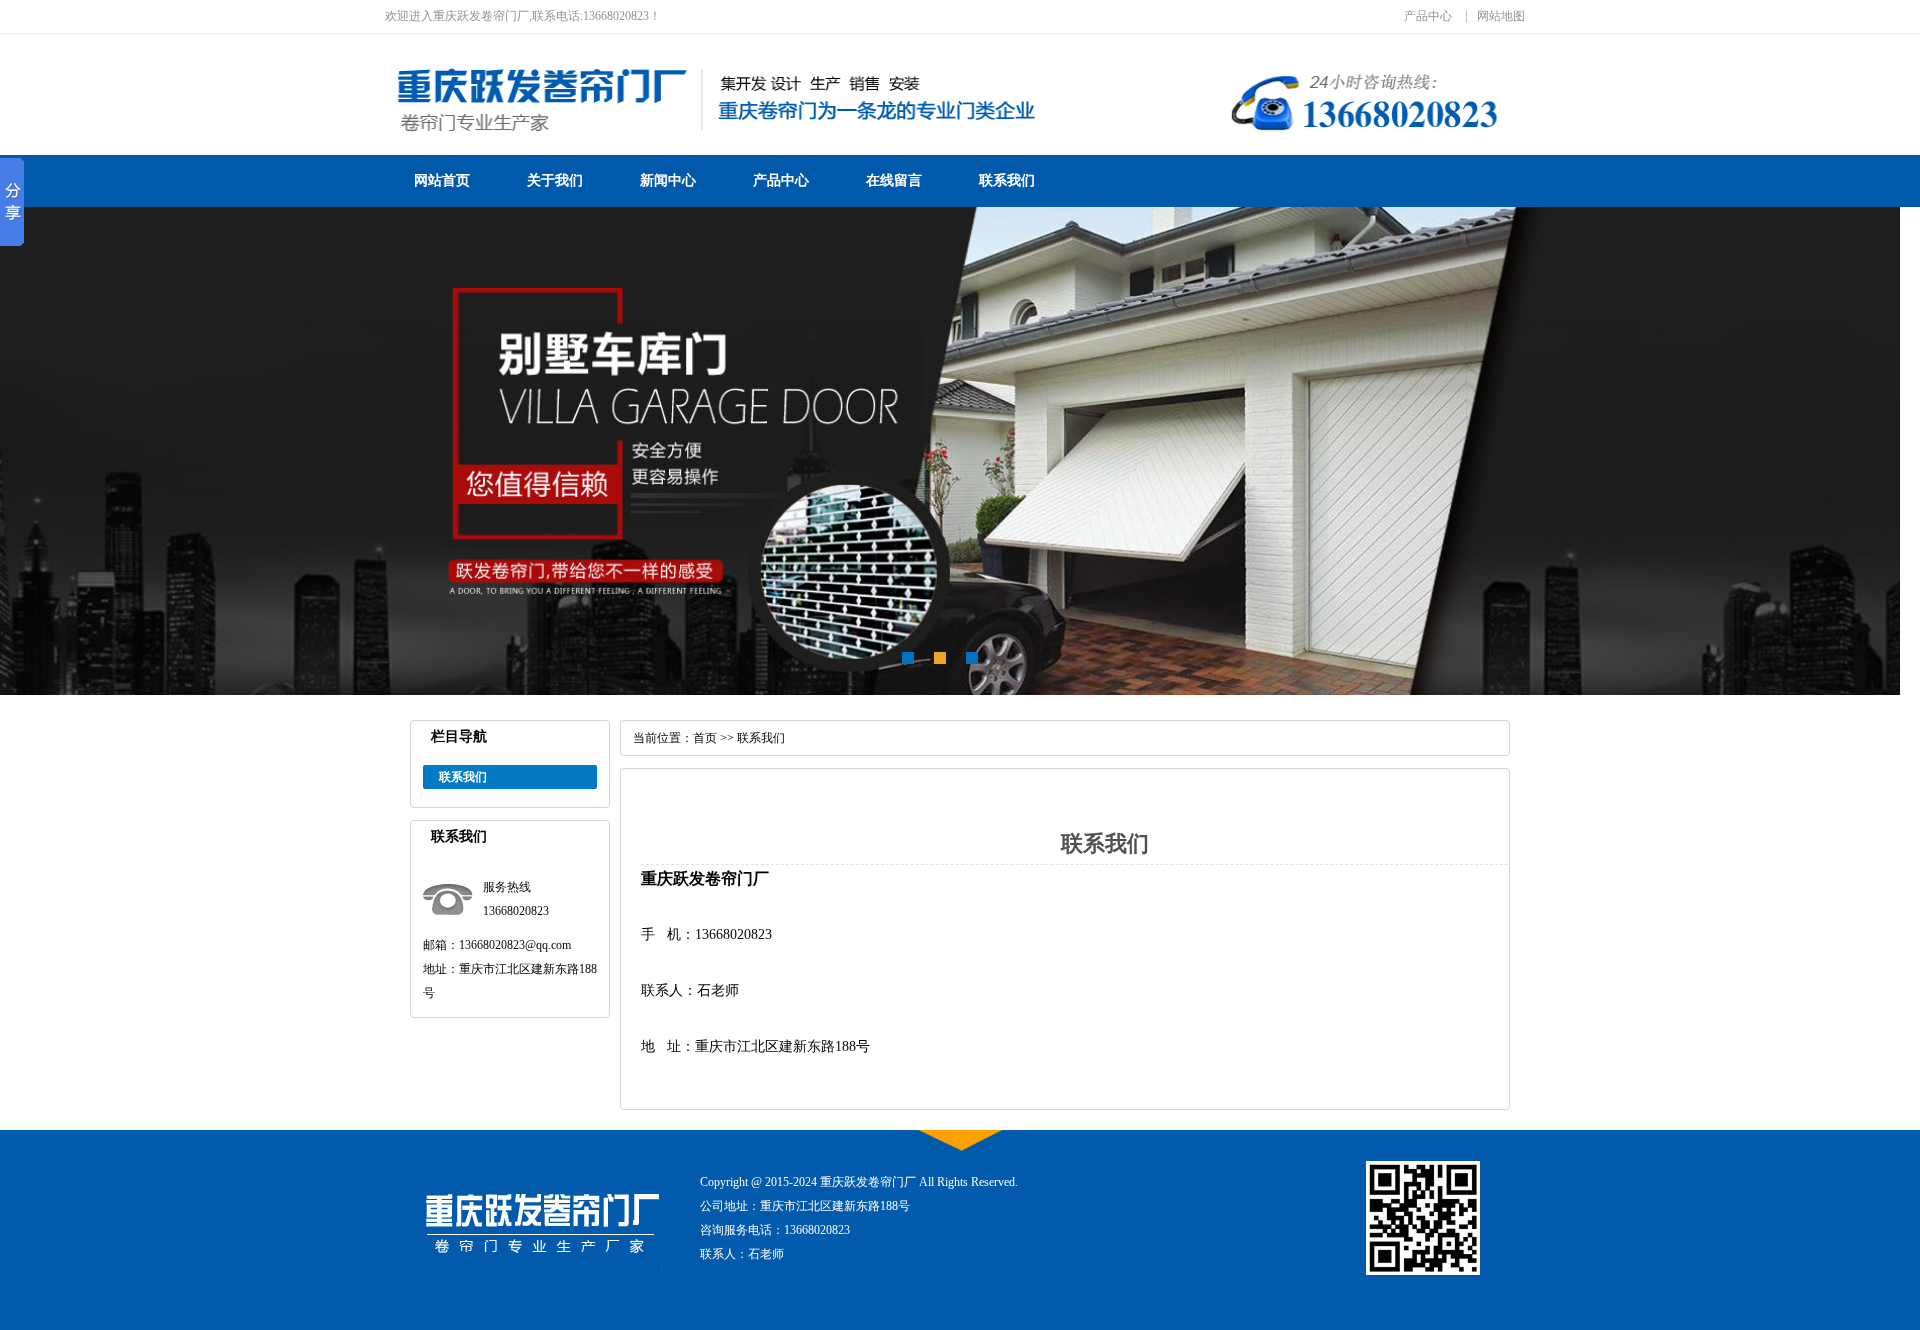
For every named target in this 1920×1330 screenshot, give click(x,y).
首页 (705, 738)
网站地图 (1501, 16)
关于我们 (555, 180)
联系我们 (1007, 180)
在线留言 (894, 180)
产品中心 (1428, 16)
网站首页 (442, 180)
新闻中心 (668, 180)
